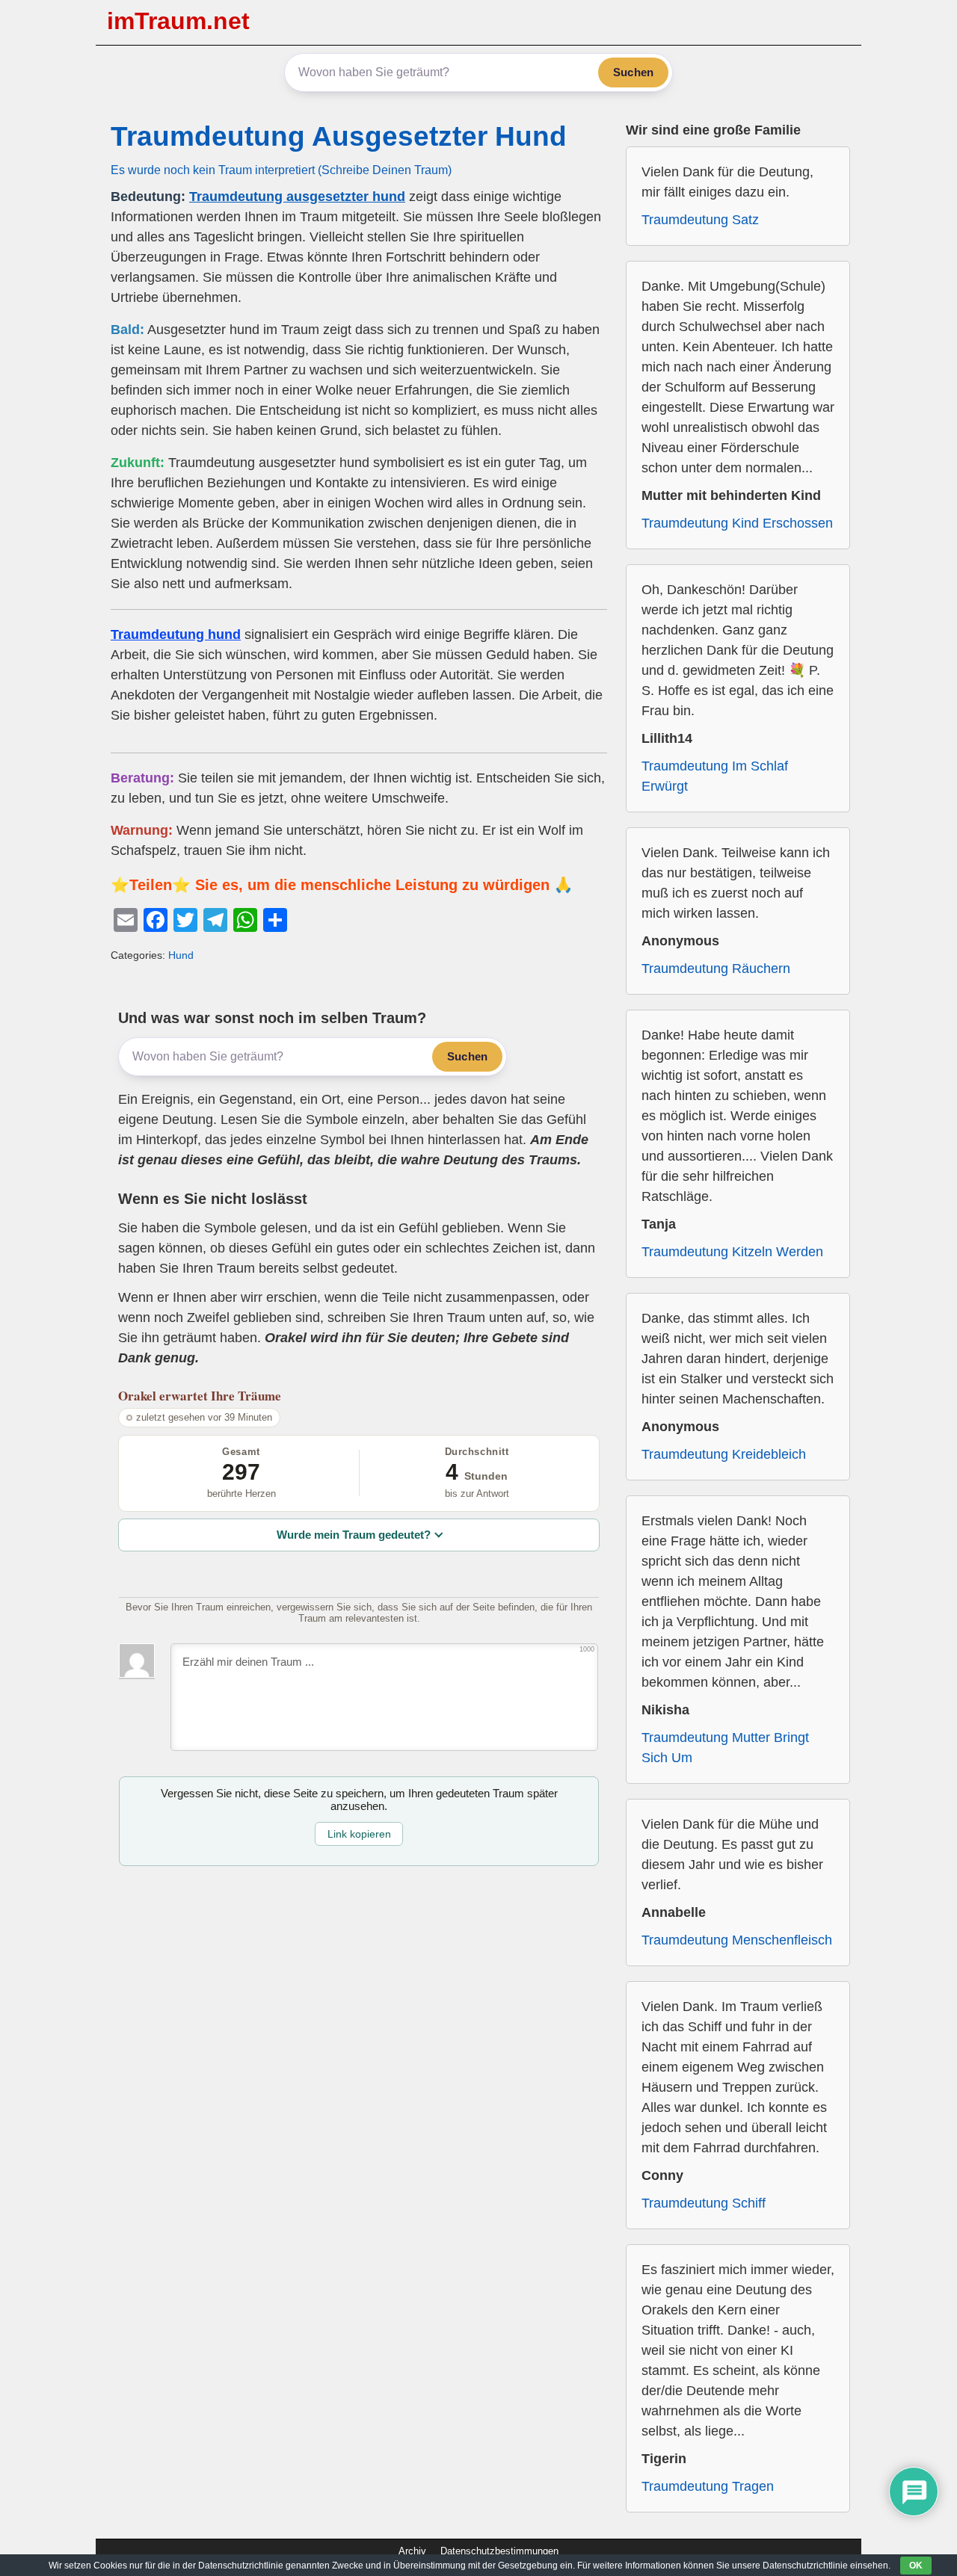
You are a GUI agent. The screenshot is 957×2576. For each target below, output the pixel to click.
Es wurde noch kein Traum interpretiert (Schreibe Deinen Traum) (281, 170)
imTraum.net (178, 21)
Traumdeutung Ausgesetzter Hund (339, 136)
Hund (181, 955)
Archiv (412, 2551)
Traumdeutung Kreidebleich (724, 1454)
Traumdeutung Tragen (708, 2486)
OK (916, 2566)
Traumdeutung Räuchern (716, 969)
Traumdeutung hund (176, 634)
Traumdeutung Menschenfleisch (737, 1940)
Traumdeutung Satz (700, 220)
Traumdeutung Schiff (704, 2203)
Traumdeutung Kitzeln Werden (732, 1252)
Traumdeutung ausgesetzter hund (297, 197)
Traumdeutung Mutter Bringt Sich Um (725, 1748)
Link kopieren (359, 1834)
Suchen (633, 72)
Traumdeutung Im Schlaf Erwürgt (715, 776)
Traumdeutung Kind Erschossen (737, 523)
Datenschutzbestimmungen (499, 2551)
